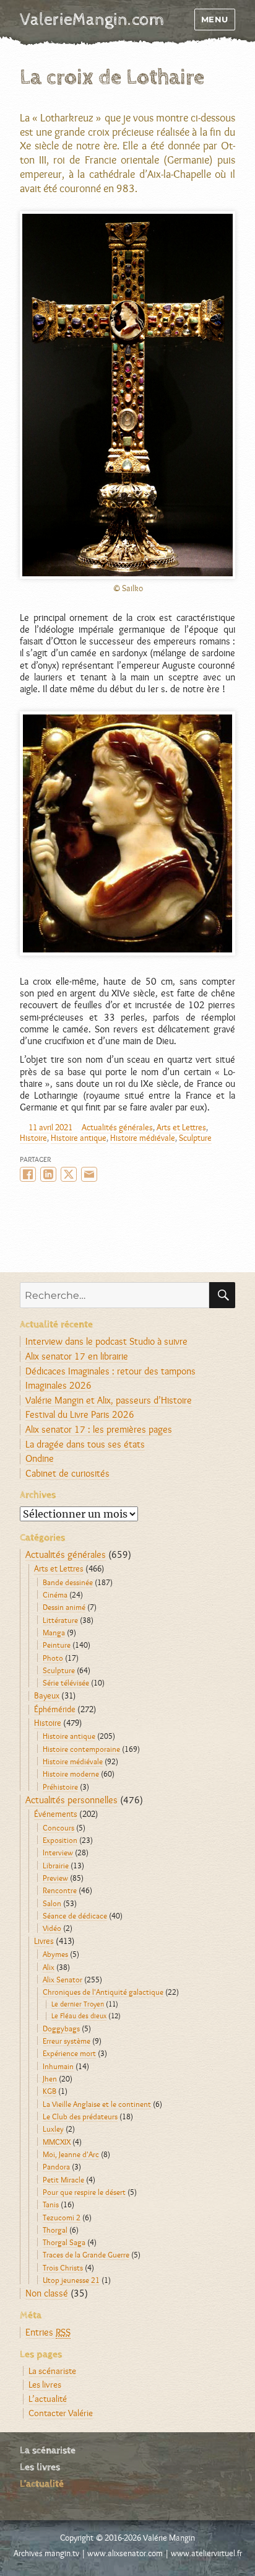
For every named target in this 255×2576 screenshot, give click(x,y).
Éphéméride (55, 1709)
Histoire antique (79, 1138)
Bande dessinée (68, 1582)
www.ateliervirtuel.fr (206, 2553)
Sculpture (195, 1138)
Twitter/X (69, 1174)
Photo (53, 1658)
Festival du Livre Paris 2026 (80, 1414)
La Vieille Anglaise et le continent (97, 2104)
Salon (52, 1903)
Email (89, 1174)
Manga (54, 1632)
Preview (55, 1878)
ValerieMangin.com (92, 20)
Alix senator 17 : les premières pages (99, 1429)
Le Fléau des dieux (79, 2016)
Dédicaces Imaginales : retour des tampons (110, 1371)
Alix (49, 1967)
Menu (215, 19)
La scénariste (52, 2371)
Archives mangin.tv (46, 2553)
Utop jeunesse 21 (71, 2280)
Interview (58, 1852)
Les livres (45, 2384)
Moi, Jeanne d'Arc (71, 2154)
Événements (56, 1814)
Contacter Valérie (61, 2413)
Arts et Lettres (181, 1127)
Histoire (33, 1138)
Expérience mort (69, 2053)
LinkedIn (48, 1174)
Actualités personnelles (71, 1800)
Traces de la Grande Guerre (86, 2254)
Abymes (55, 1954)
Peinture (57, 1645)
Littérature (60, 1620)
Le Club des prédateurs (80, 2116)
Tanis (51, 2204)
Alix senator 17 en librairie (77, 1356)
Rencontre (60, 1890)
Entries (48, 2332)
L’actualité (48, 2398)
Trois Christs (63, 2267)
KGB (50, 2091)
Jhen (50, 2078)
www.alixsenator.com (125, 2553)
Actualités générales (117, 1127)
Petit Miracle (63, 2179)
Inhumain (58, 2066)
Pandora (56, 2166)
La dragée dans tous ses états (85, 1444)
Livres (44, 1941)
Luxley (53, 2129)
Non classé (47, 2293)
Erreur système (67, 2041)
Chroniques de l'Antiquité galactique (103, 1992)
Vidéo (52, 1928)
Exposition (60, 1840)
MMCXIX (57, 2142)
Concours (58, 1827)
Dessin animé (64, 1607)
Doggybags (61, 2028)
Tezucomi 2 (62, 2217)
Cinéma (55, 1594)
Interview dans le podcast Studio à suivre (106, 1341)
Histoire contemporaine (81, 1749)
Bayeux (47, 1695)
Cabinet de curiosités (67, 1473)
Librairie (56, 1865)
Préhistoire (60, 1787)
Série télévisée (66, 1682)
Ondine (40, 1458)
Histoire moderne (71, 1774)
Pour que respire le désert (84, 2192)
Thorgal (55, 2230)
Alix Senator (63, 1979)
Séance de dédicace (75, 1915)
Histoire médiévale (143, 1138)
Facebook (28, 1174)
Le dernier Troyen (78, 2004)
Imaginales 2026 (58, 1385)
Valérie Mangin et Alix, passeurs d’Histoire (109, 1400)
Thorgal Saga (64, 2242)
